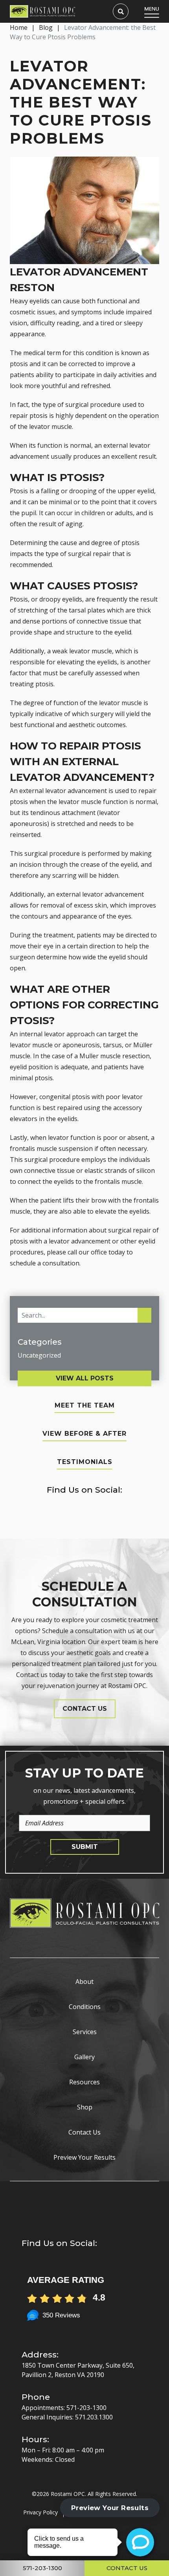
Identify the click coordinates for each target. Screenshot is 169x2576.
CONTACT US (85, 1709)
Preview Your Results (84, 2157)
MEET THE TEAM (85, 1405)
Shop (85, 2107)
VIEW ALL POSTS (85, 1378)
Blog (46, 27)
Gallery (84, 2057)
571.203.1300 (94, 2417)
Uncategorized (39, 1355)
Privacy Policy (40, 2512)
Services (85, 2032)
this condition (93, 353)
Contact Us (84, 2132)
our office (93, 1252)
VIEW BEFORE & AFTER (84, 1434)
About (84, 1982)
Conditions (85, 2007)
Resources (84, 2082)
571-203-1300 (86, 2408)
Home (19, 27)
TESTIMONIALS (85, 1462)
